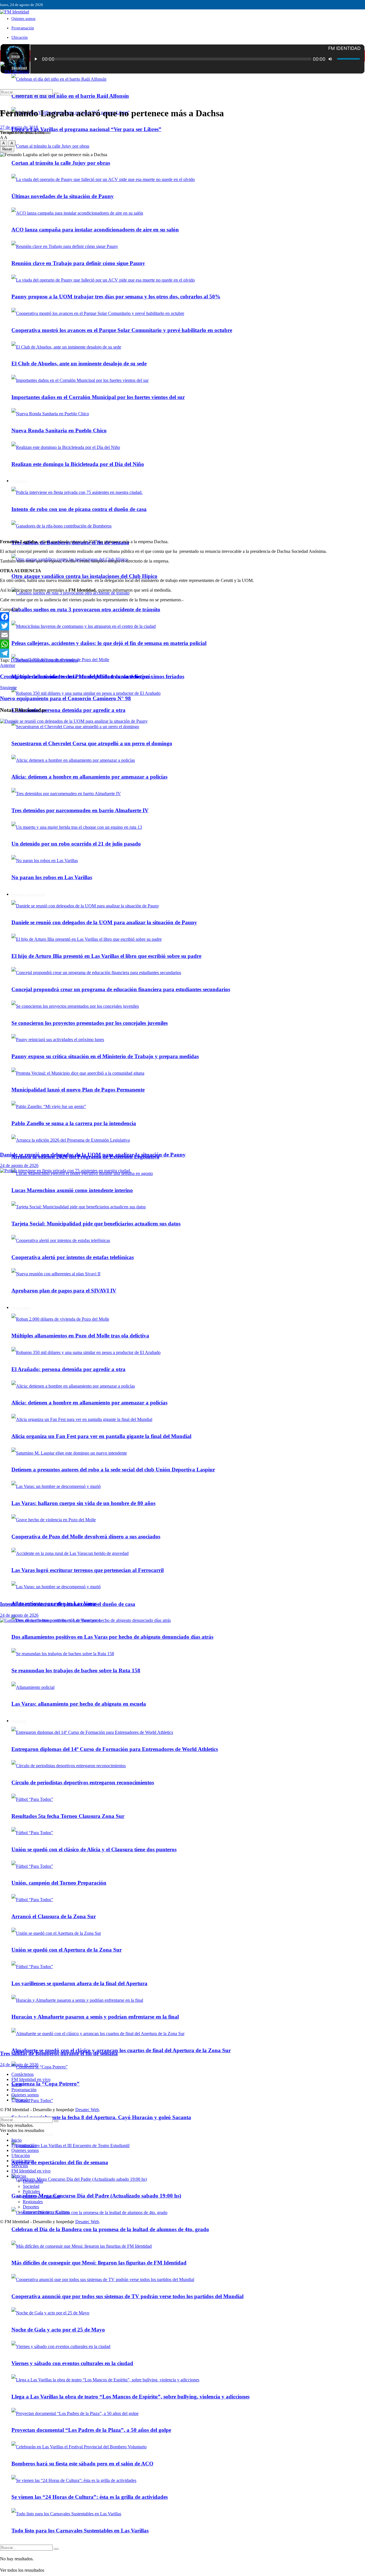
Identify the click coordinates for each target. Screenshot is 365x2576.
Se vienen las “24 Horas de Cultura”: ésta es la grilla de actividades (90, 2497)
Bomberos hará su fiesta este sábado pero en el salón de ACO (82, 2464)
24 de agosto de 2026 (19, 1165)
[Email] (182, 635)
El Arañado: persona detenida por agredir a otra (68, 710)
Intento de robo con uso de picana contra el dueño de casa (79, 509)
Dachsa (21, 660)
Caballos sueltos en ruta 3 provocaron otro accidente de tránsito (86, 609)
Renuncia (69, 660)
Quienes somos (23, 19)
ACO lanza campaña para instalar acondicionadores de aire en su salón (95, 230)
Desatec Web (87, 2110)
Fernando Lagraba (44, 660)
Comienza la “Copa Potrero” (45, 2084)
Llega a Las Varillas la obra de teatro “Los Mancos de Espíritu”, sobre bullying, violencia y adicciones (130, 2397)
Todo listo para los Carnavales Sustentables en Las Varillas (80, 2531)
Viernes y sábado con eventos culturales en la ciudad (72, 2363)
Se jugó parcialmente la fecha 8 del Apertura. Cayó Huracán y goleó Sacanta (101, 2117)
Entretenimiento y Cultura (32, 2134)
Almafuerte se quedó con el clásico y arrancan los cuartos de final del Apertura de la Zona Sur (121, 2050)
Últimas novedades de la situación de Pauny (63, 196)
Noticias (19, 2176)
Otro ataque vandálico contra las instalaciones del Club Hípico (84, 576)
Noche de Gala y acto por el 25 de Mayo (58, 2330)
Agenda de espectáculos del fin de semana (60, 2162)
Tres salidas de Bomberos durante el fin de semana (59, 2053)
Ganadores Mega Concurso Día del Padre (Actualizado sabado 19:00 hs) (96, 2196)
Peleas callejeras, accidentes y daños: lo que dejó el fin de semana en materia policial (109, 643)
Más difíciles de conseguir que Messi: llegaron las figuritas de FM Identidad (99, 2263)
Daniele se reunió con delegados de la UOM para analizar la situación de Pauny (93, 1155)
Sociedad (31, 2186)
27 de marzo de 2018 (19, 127)
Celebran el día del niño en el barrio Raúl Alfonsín (70, 96)
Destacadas (33, 2181)
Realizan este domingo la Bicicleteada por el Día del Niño (78, 464)
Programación (23, 28)
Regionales (33, 2202)
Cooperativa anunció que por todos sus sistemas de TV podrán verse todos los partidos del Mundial (127, 2296)
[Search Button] (56, 2549)
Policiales (20, 481)
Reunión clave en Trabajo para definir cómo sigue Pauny (78, 263)
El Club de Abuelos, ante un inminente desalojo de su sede (79, 364)
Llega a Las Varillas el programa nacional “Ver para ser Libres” (86, 129)
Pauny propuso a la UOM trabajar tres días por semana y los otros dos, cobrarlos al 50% (116, 297)
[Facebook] (182, 617)
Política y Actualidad (41, 2197)
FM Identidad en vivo (31, 2079)
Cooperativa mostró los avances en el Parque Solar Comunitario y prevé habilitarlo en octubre (122, 330)
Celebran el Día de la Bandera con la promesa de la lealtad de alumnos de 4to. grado (110, 2229)
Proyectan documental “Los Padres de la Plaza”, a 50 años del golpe (91, 2430)
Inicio (16, 56)
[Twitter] (182, 626)
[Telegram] (182, 653)
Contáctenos (23, 2074)
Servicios (20, 2166)
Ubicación (20, 37)
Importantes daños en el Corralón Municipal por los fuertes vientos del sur (98, 397)
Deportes (31, 2207)
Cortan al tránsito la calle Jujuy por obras (61, 163)
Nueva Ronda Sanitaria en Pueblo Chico (59, 430)
